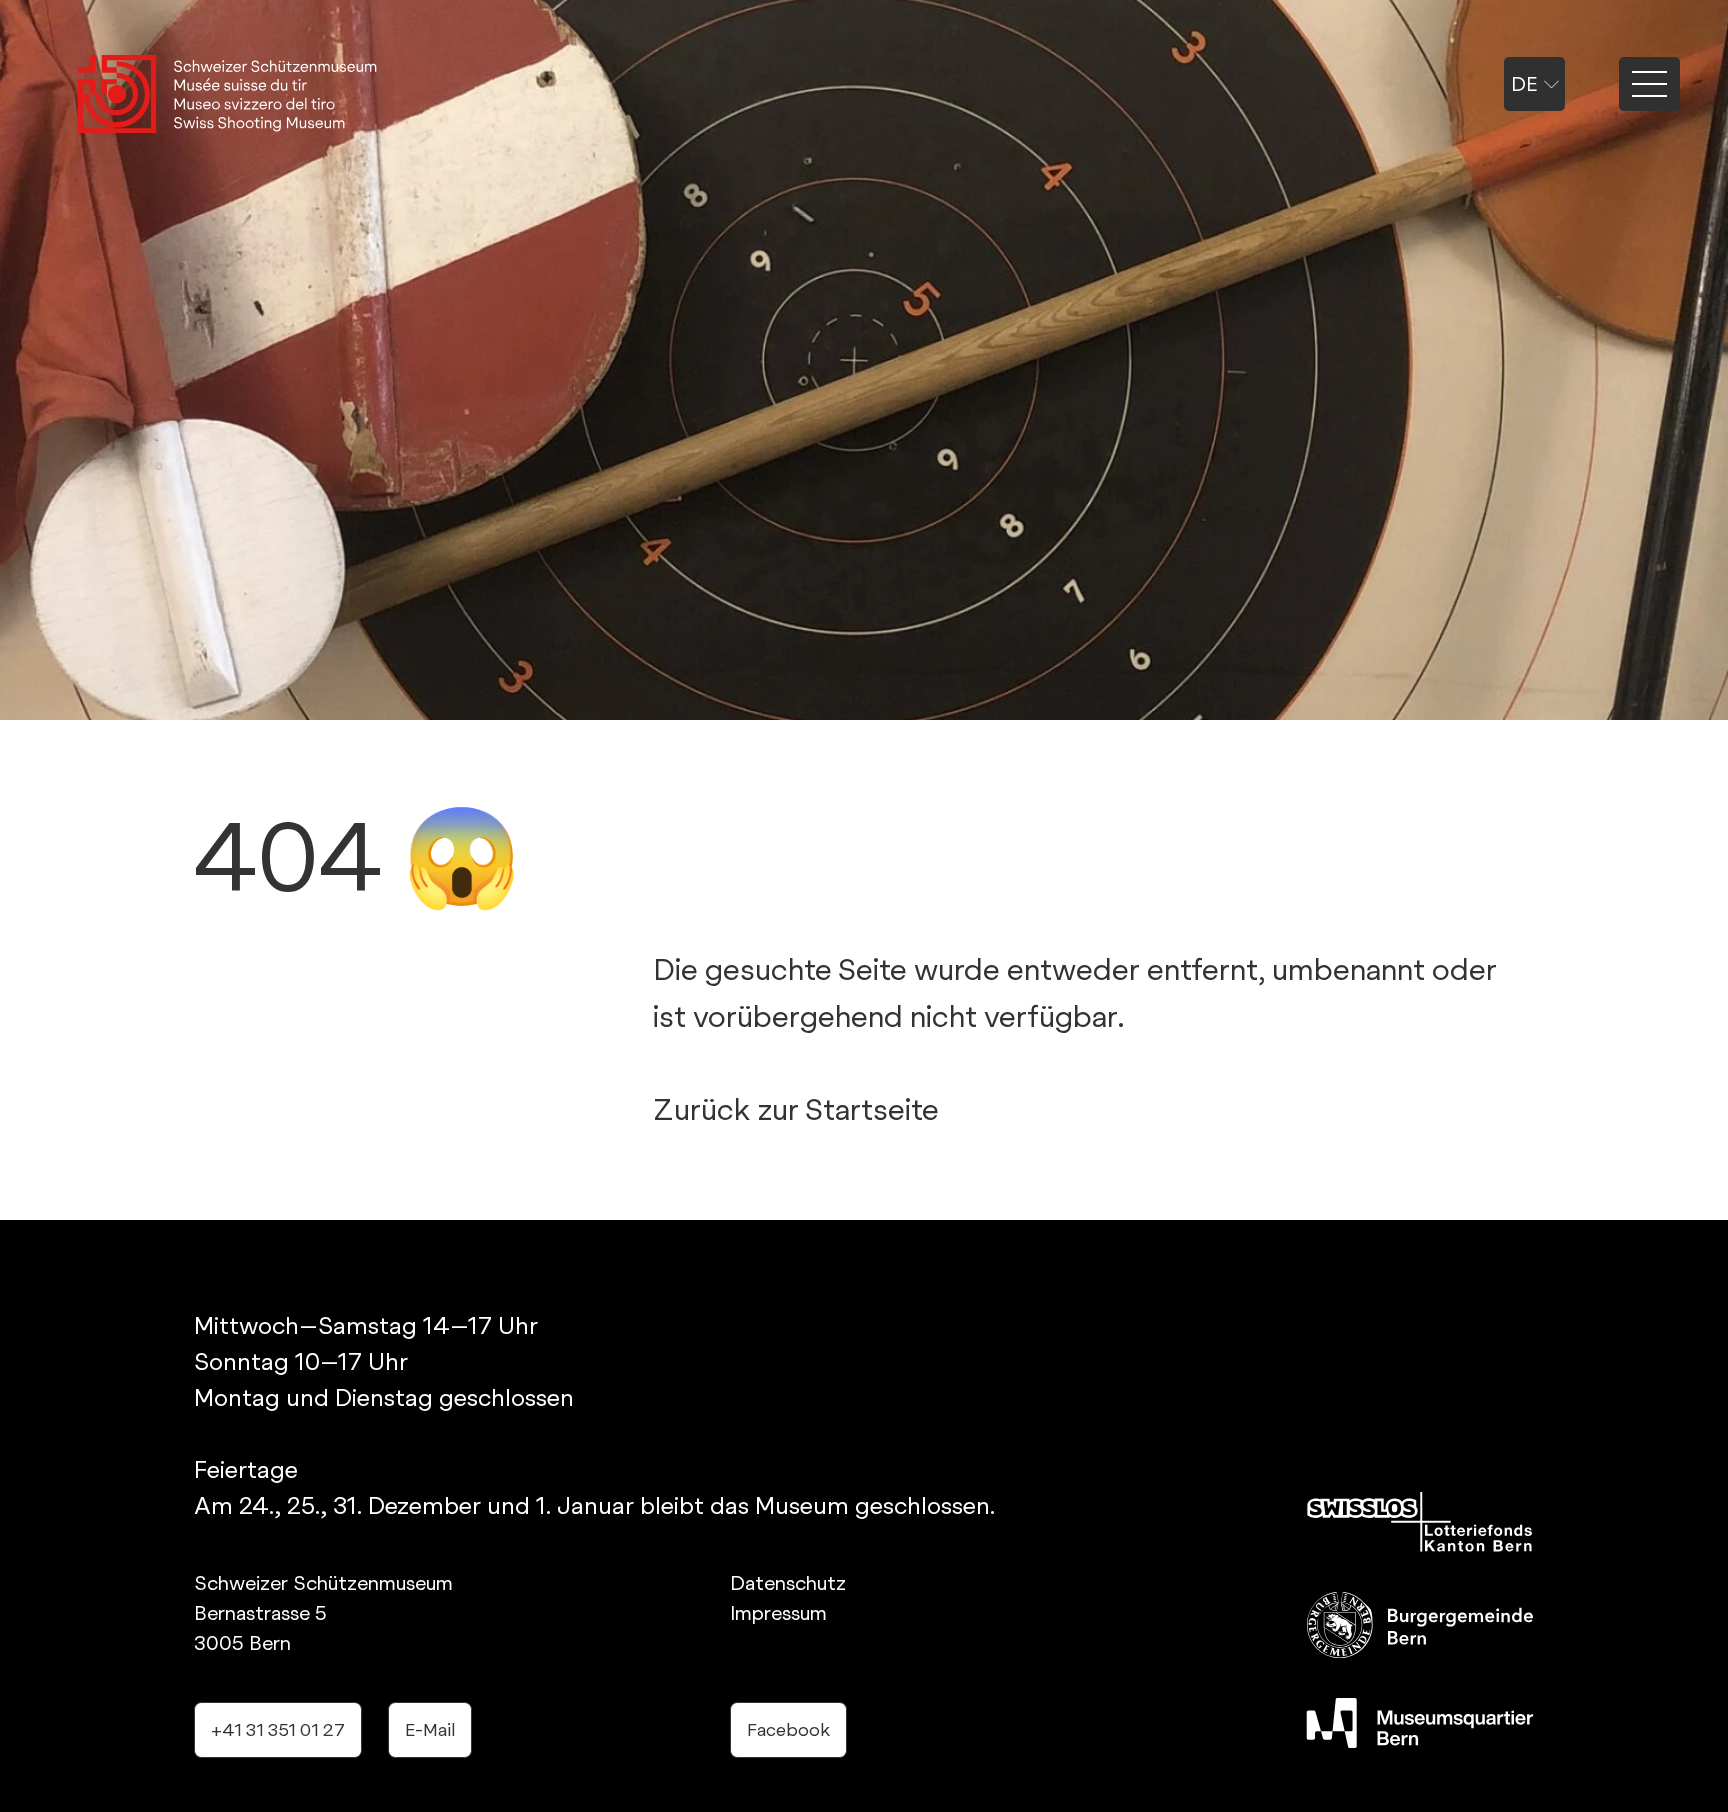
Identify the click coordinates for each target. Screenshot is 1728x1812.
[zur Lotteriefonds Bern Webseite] (1420, 1522)
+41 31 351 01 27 (278, 1729)
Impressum (778, 1613)
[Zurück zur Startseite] (227, 95)
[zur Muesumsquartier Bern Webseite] (1420, 1723)
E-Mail (430, 1729)
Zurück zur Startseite (796, 1109)
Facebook (788, 1729)
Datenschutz (788, 1583)
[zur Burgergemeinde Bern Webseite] (1420, 1625)
